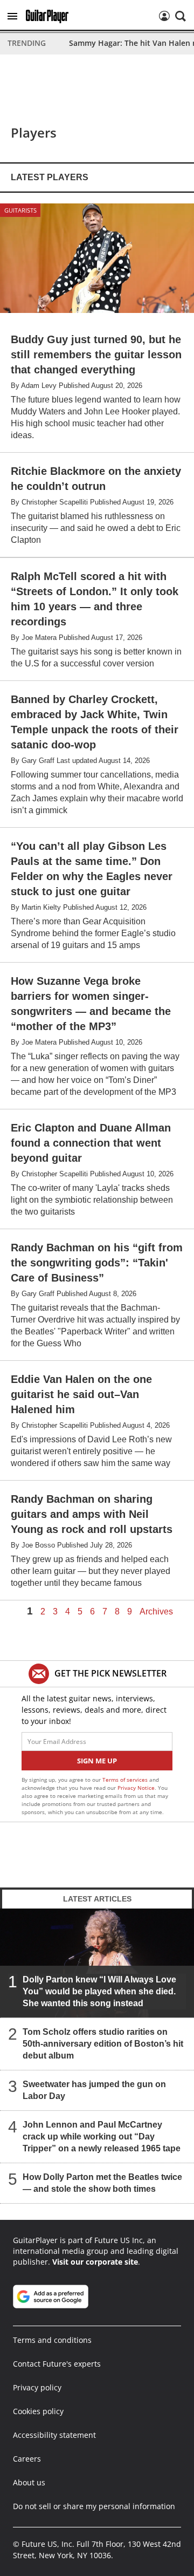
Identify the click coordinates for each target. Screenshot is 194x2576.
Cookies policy (38, 2411)
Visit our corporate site (95, 2262)
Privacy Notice (136, 1788)
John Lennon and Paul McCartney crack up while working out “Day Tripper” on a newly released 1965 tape (102, 2137)
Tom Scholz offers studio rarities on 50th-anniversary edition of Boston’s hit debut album (103, 2044)
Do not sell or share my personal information (94, 2506)
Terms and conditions (52, 2340)
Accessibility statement (54, 2435)
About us (29, 2482)
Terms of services (126, 1780)
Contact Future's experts (57, 2364)
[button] (12, 16)
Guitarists (20, 210)
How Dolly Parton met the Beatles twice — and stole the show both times (102, 2183)
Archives (156, 1612)
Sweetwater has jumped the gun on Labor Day (94, 2090)
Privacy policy (37, 2387)
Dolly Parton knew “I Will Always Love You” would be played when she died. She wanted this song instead (99, 1991)
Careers (27, 2459)
